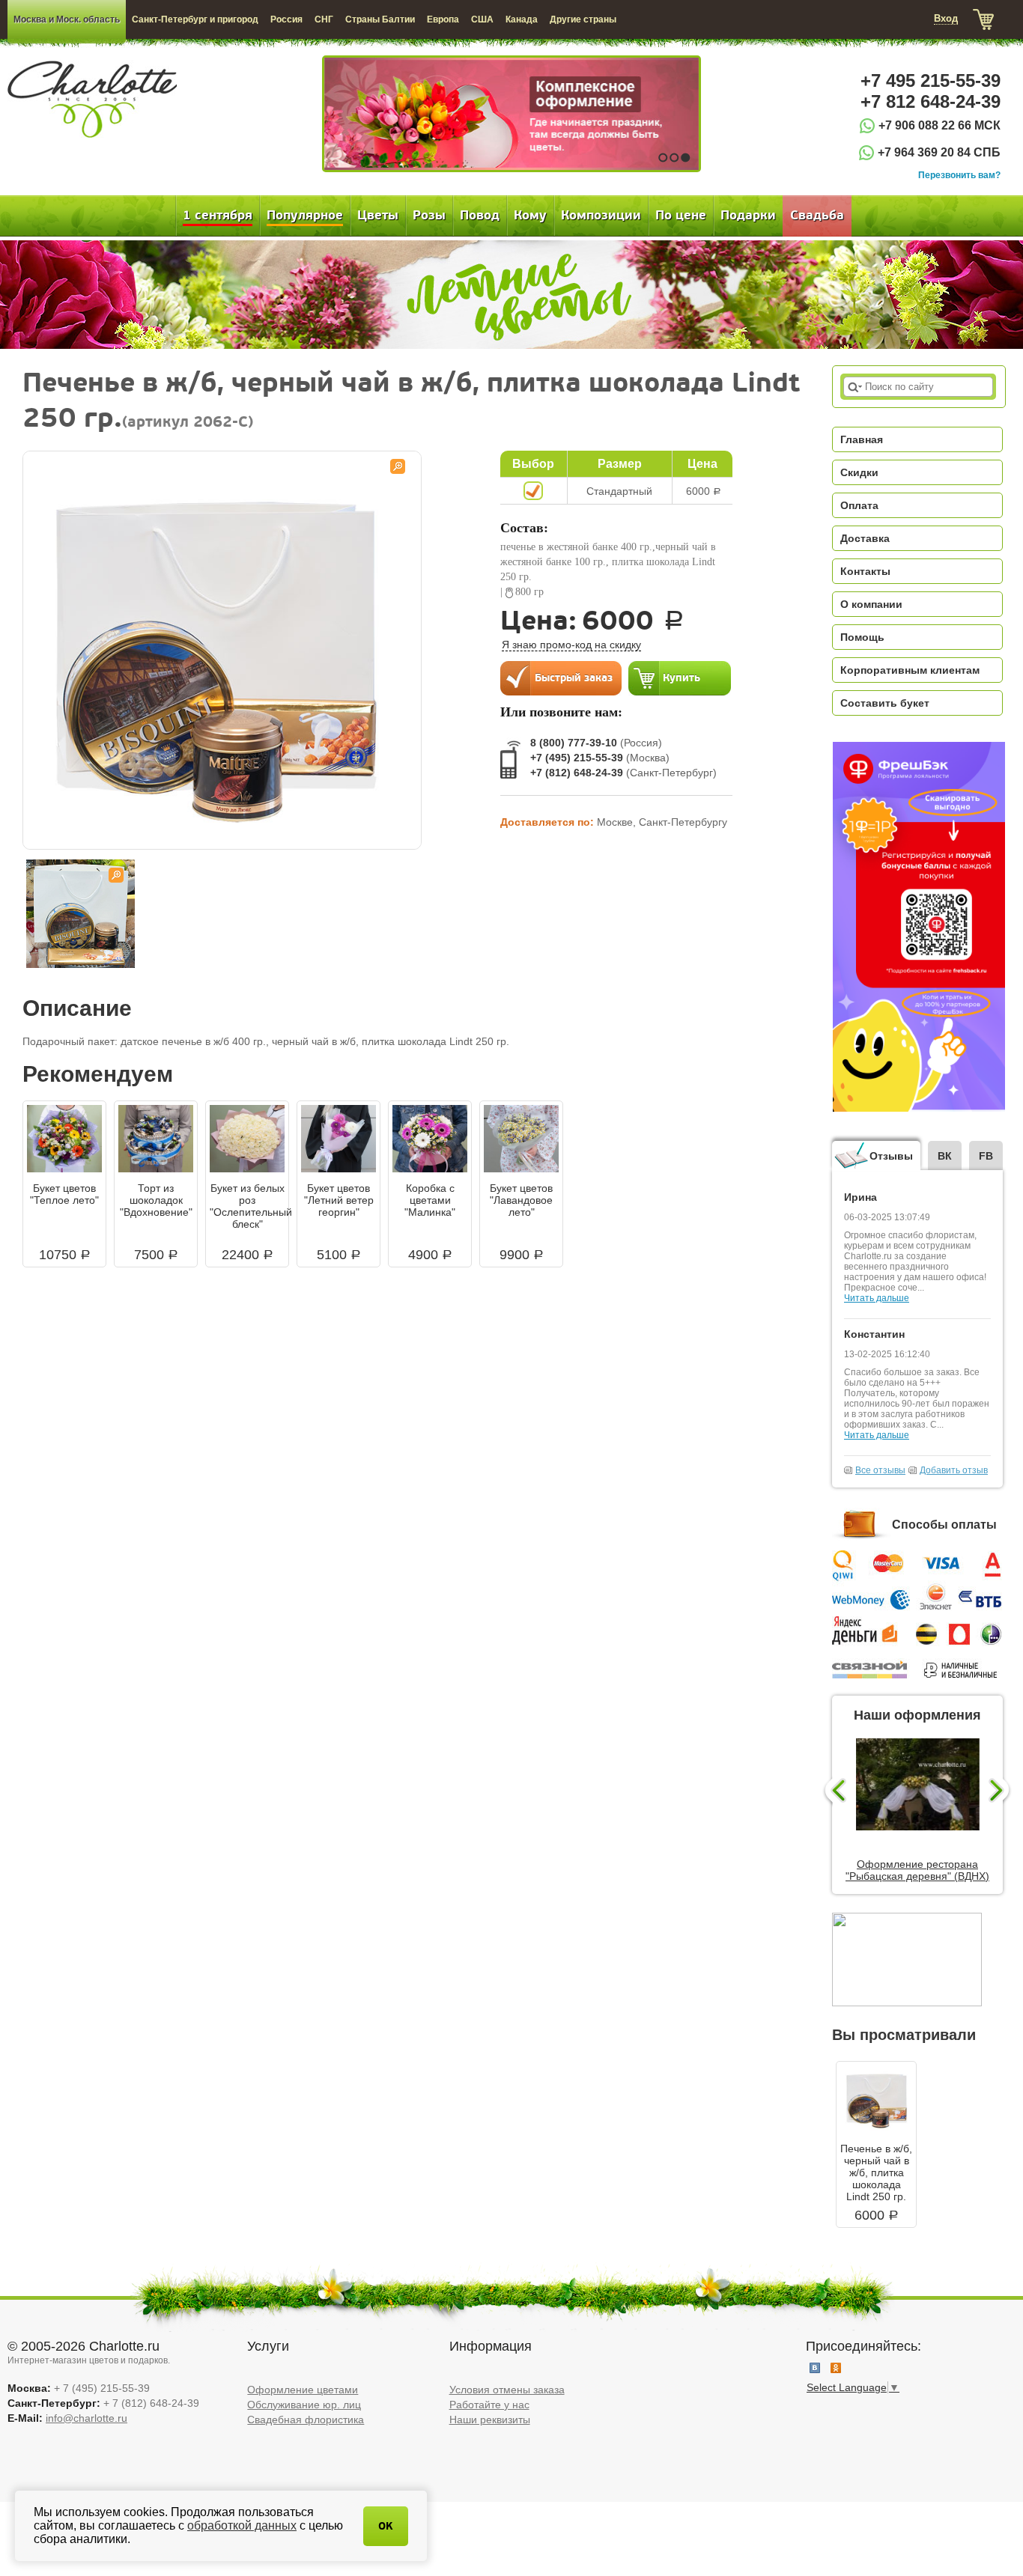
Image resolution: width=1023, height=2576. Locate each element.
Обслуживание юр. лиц (304, 2405)
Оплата (859, 505)
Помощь (862, 637)
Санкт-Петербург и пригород (195, 19)
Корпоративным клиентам (910, 670)
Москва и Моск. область (67, 19)
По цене (681, 216)
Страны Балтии (380, 19)
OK (386, 2526)
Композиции (601, 216)
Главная (862, 439)
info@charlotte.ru (86, 2418)
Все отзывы (880, 1470)
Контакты (865, 571)
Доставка (865, 538)
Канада (522, 19)
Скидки (859, 472)
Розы (429, 216)
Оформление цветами (303, 2390)
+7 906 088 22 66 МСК (939, 125)
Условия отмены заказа (507, 2390)
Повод (480, 216)
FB (986, 1156)
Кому (530, 216)
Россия (286, 19)
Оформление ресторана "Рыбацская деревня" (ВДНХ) (917, 1870)
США (482, 19)
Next (1001, 1791)
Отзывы (891, 1156)
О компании (871, 604)
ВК (945, 1156)
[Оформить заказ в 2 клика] (561, 678)
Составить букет (885, 703)
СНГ (324, 19)
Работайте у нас (489, 2405)
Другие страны (583, 19)
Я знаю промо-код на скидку (571, 645)
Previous (834, 1791)
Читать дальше (877, 1298)
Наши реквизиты (490, 2420)
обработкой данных (242, 2525)
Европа (443, 19)
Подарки (748, 216)
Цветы (378, 216)
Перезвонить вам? (959, 175)
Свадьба (817, 216)
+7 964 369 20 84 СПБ (939, 152)
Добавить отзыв (954, 1470)
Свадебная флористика (306, 2420)
